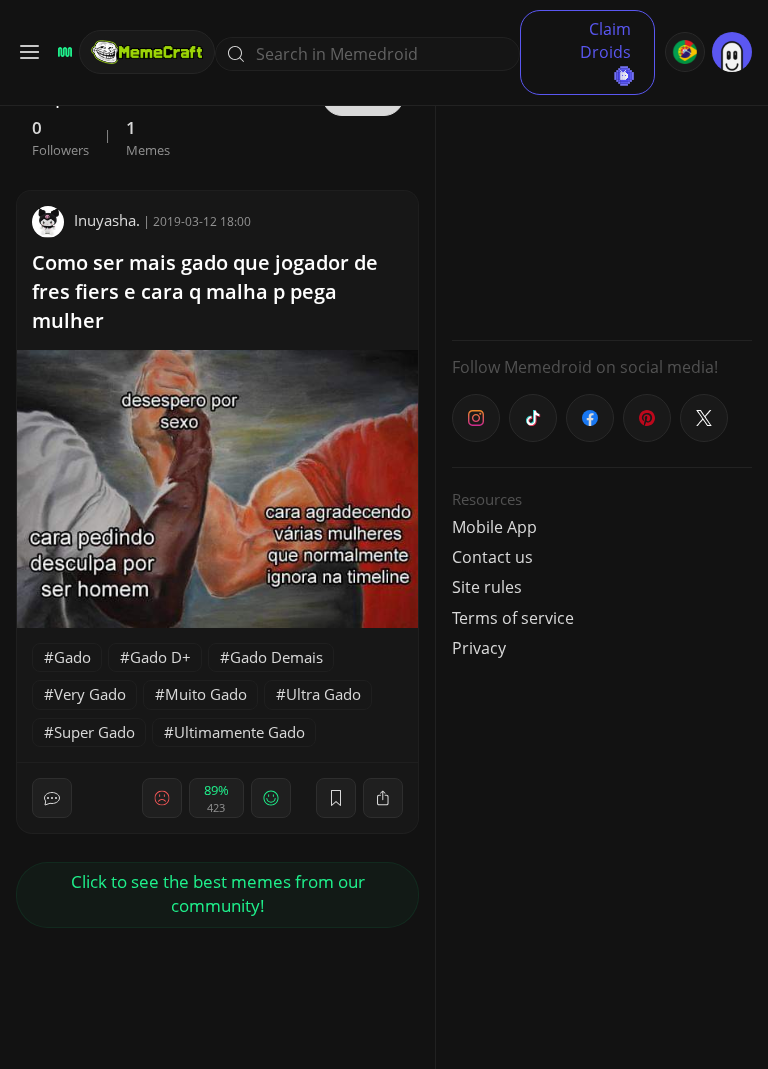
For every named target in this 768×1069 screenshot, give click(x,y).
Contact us (492, 557)
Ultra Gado (323, 694)
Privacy (479, 648)
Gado (72, 657)
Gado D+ (160, 657)
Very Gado (90, 694)
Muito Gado (206, 694)
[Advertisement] (602, 200)
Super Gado (94, 732)
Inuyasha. (107, 220)
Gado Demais (276, 657)
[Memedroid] (62, 52)
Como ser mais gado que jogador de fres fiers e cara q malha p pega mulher (205, 291)
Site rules (487, 587)
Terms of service (513, 618)
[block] (383, 798)
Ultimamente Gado (239, 732)
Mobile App (494, 527)
